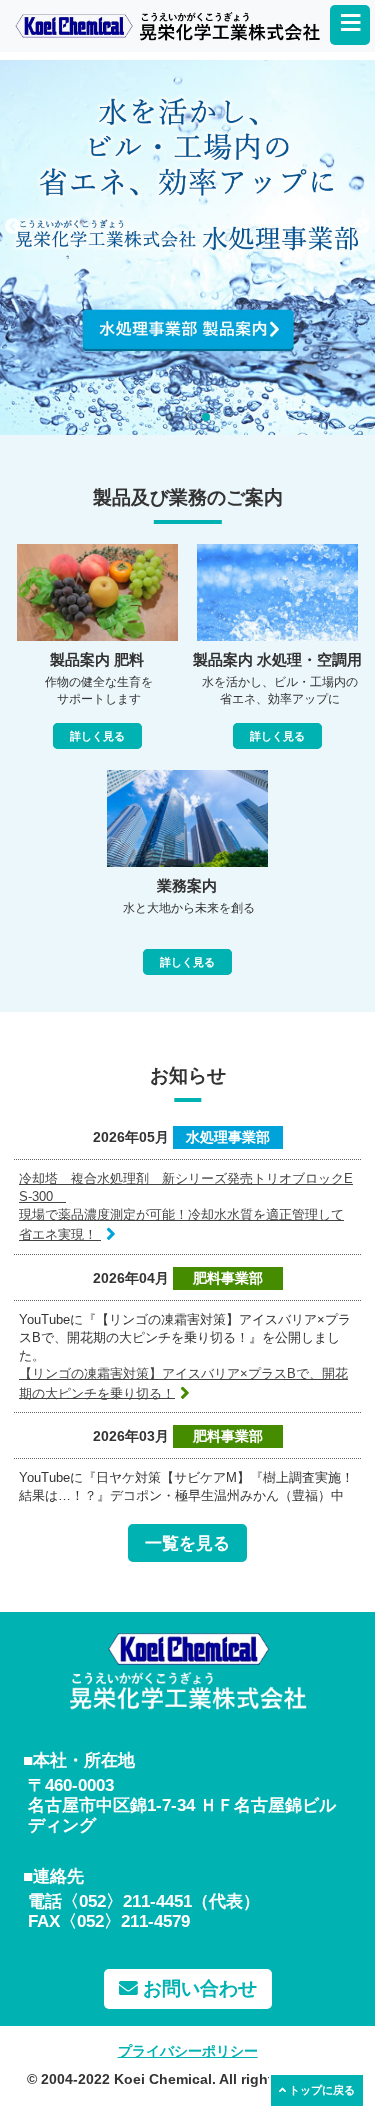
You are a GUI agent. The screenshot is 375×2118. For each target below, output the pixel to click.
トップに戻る (320, 2090)
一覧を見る (187, 1543)
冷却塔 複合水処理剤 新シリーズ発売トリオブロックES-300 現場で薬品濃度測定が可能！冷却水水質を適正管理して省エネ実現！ (186, 1206)
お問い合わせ (197, 1988)
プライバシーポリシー (188, 2051)
